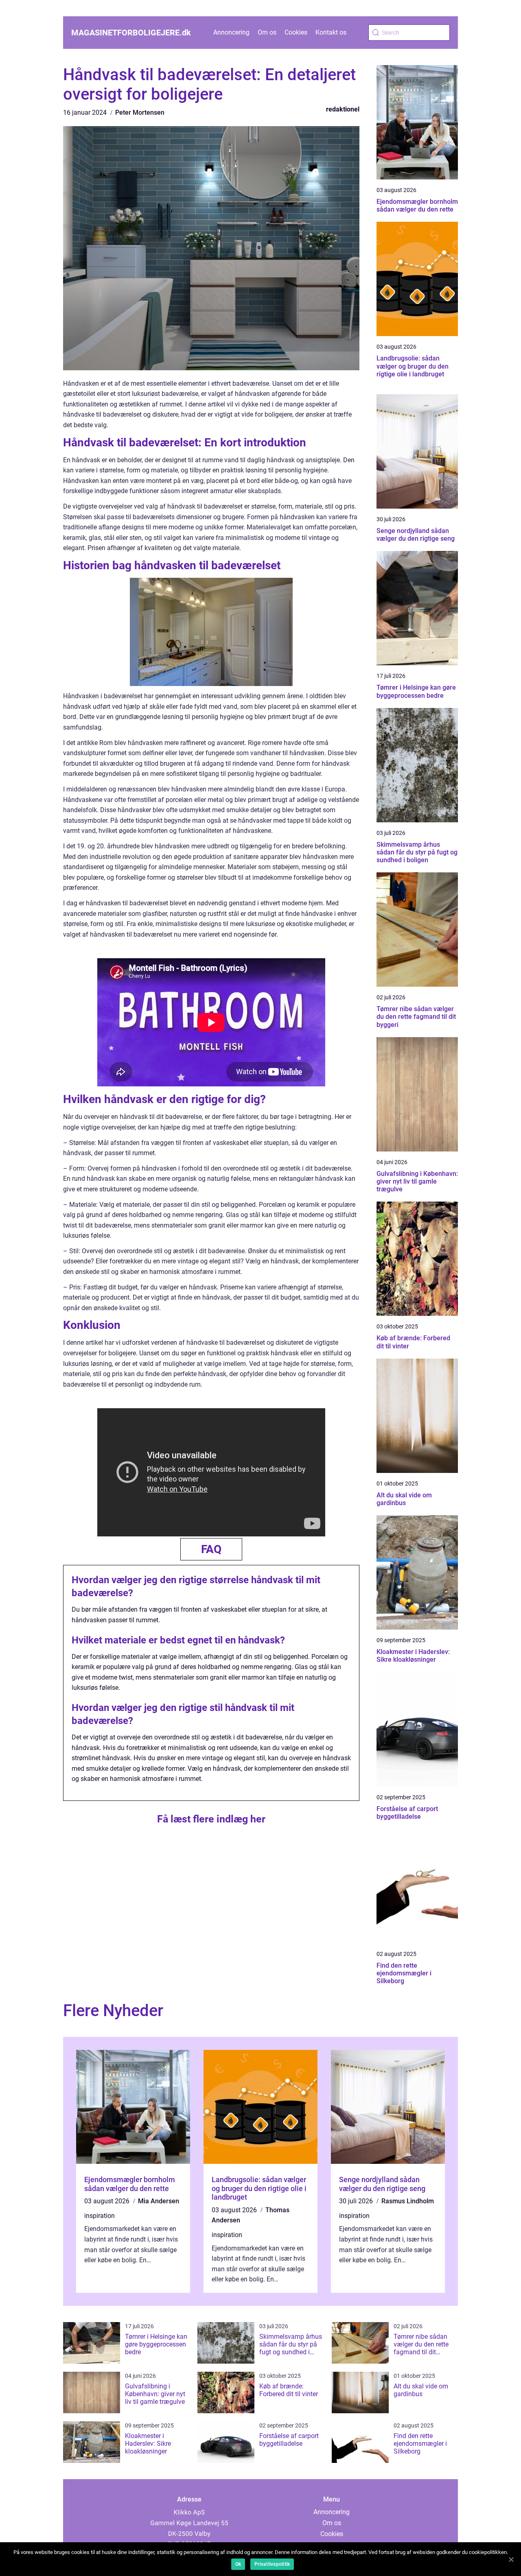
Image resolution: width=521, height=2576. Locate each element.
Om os (267, 32)
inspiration (100, 2216)
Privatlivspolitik (272, 2564)
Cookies (296, 32)
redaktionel (343, 109)
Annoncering (231, 32)
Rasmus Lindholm (408, 2201)
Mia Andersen (159, 2201)
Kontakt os (331, 32)
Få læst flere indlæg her (211, 1819)
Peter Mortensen (140, 113)
